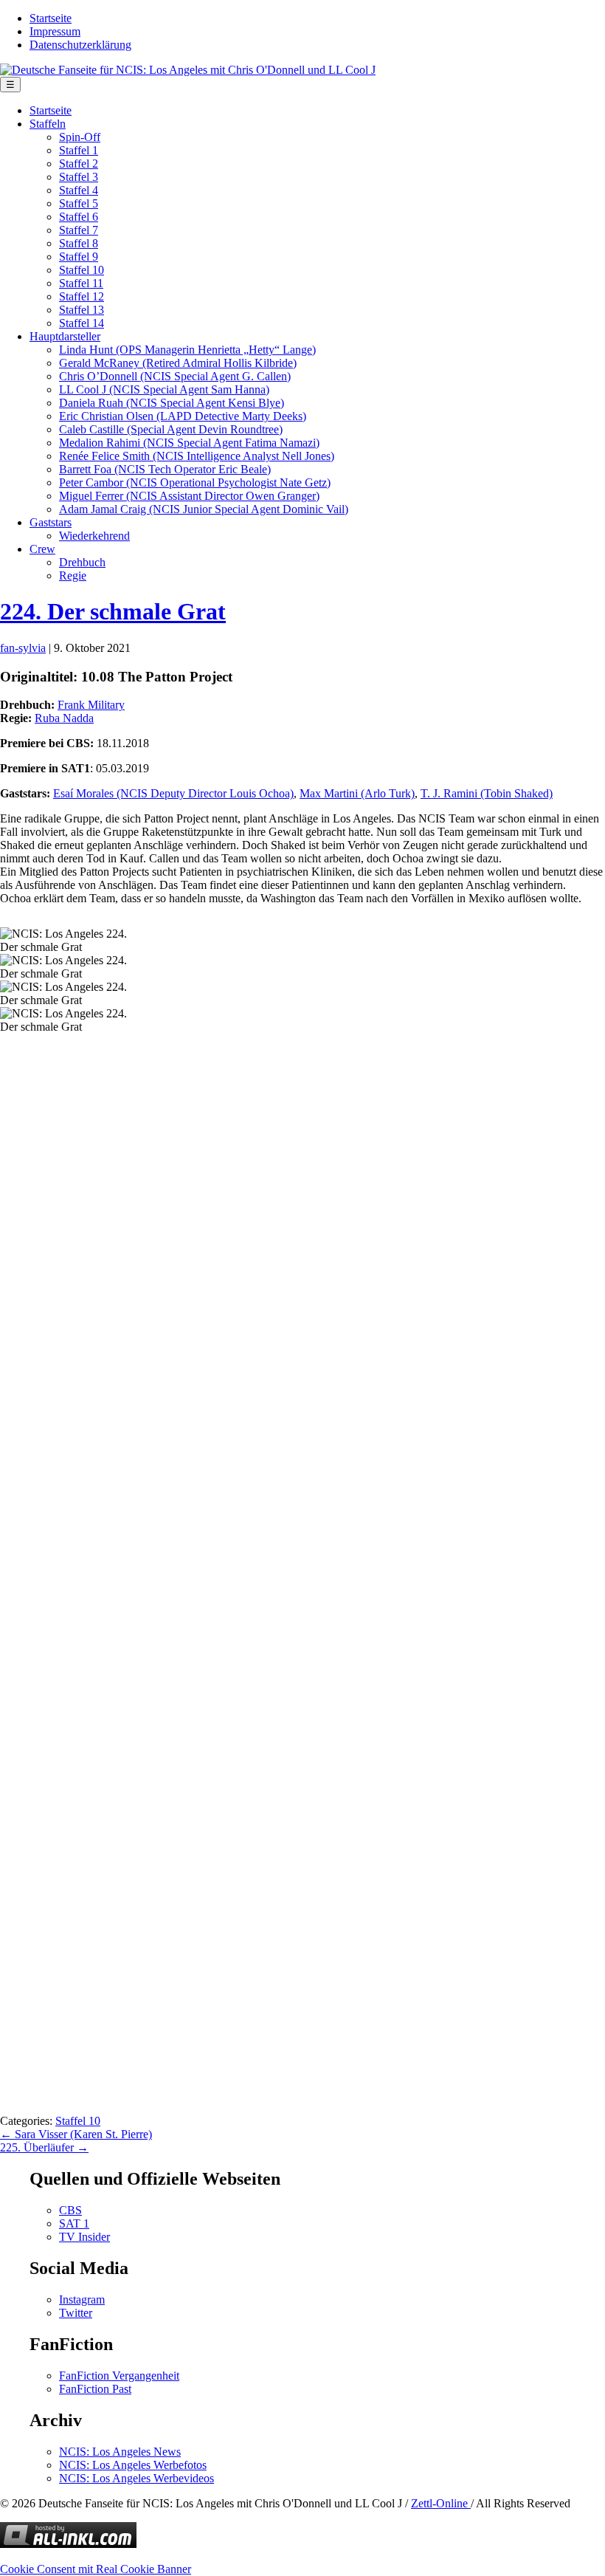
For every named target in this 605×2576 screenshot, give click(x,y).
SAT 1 (74, 2223)
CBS (70, 2210)
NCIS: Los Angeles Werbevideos (136, 2478)
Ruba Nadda (64, 718)
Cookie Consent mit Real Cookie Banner (96, 2569)
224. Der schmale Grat (113, 611)
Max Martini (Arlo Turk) (357, 793)
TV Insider (84, 2237)
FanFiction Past (95, 2389)
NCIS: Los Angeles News (120, 2452)
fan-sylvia (23, 648)
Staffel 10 (78, 2121)
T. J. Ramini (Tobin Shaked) (487, 793)
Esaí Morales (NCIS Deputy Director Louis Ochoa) (173, 793)
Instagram (82, 2299)
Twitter (76, 2313)
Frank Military (91, 705)
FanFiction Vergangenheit (119, 2376)
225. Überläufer (44, 2147)
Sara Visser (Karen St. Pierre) (76, 2134)
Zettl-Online (441, 2503)
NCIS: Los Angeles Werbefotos (133, 2465)
